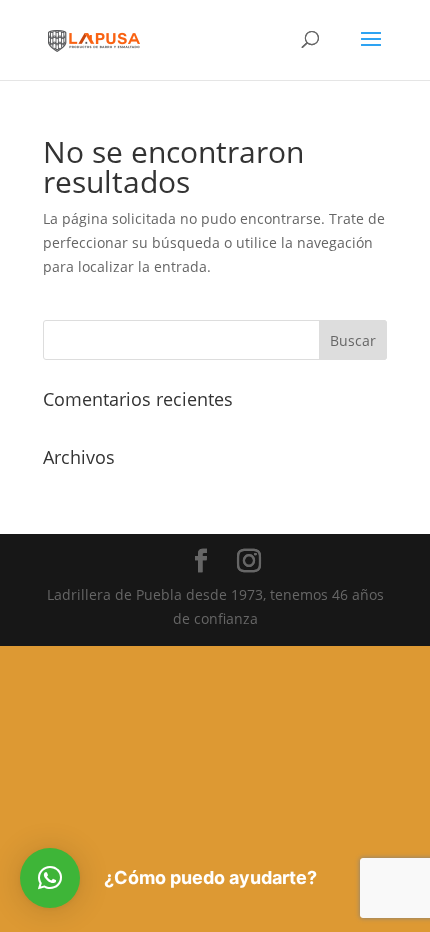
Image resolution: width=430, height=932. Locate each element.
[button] (50, 878)
